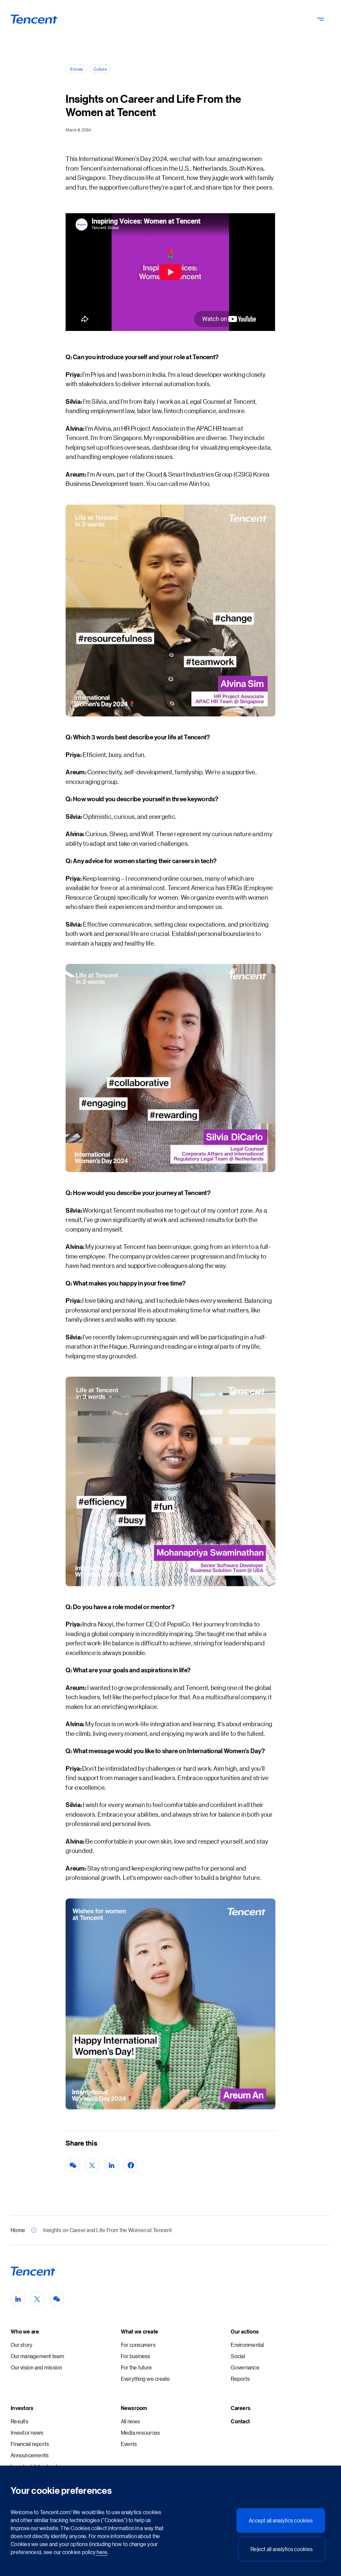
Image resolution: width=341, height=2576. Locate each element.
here (101, 2552)
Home (18, 2230)
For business (136, 2356)
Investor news (27, 2432)
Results (19, 2421)
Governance (245, 2367)
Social (238, 2356)
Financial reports (30, 2444)
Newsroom (134, 2408)
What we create (140, 2332)
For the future (137, 2367)
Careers (241, 2408)
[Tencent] (34, 19)
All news (131, 2421)
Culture (100, 69)
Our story (21, 2345)
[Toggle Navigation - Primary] (320, 19)
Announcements (30, 2455)
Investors (22, 2408)
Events (129, 2444)
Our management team (37, 2356)
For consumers (138, 2345)
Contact (240, 2421)
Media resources (141, 2432)
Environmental (247, 2345)
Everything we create (146, 2379)
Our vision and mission (36, 2367)
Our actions (245, 2332)
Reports (240, 2379)
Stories (76, 69)
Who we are (25, 2332)
